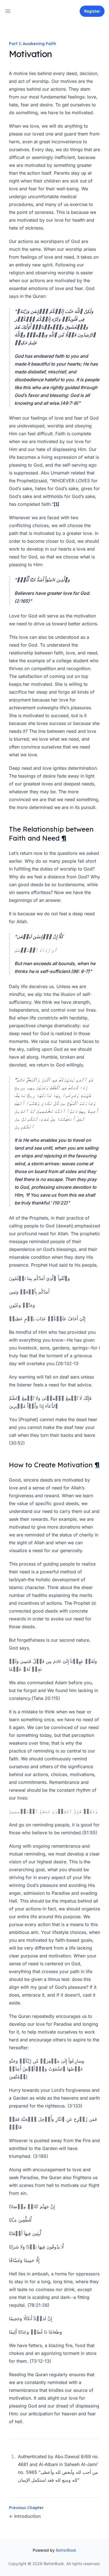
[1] (56, 504)
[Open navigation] (8, 11)
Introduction (25, 2516)
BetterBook (66, 2550)
